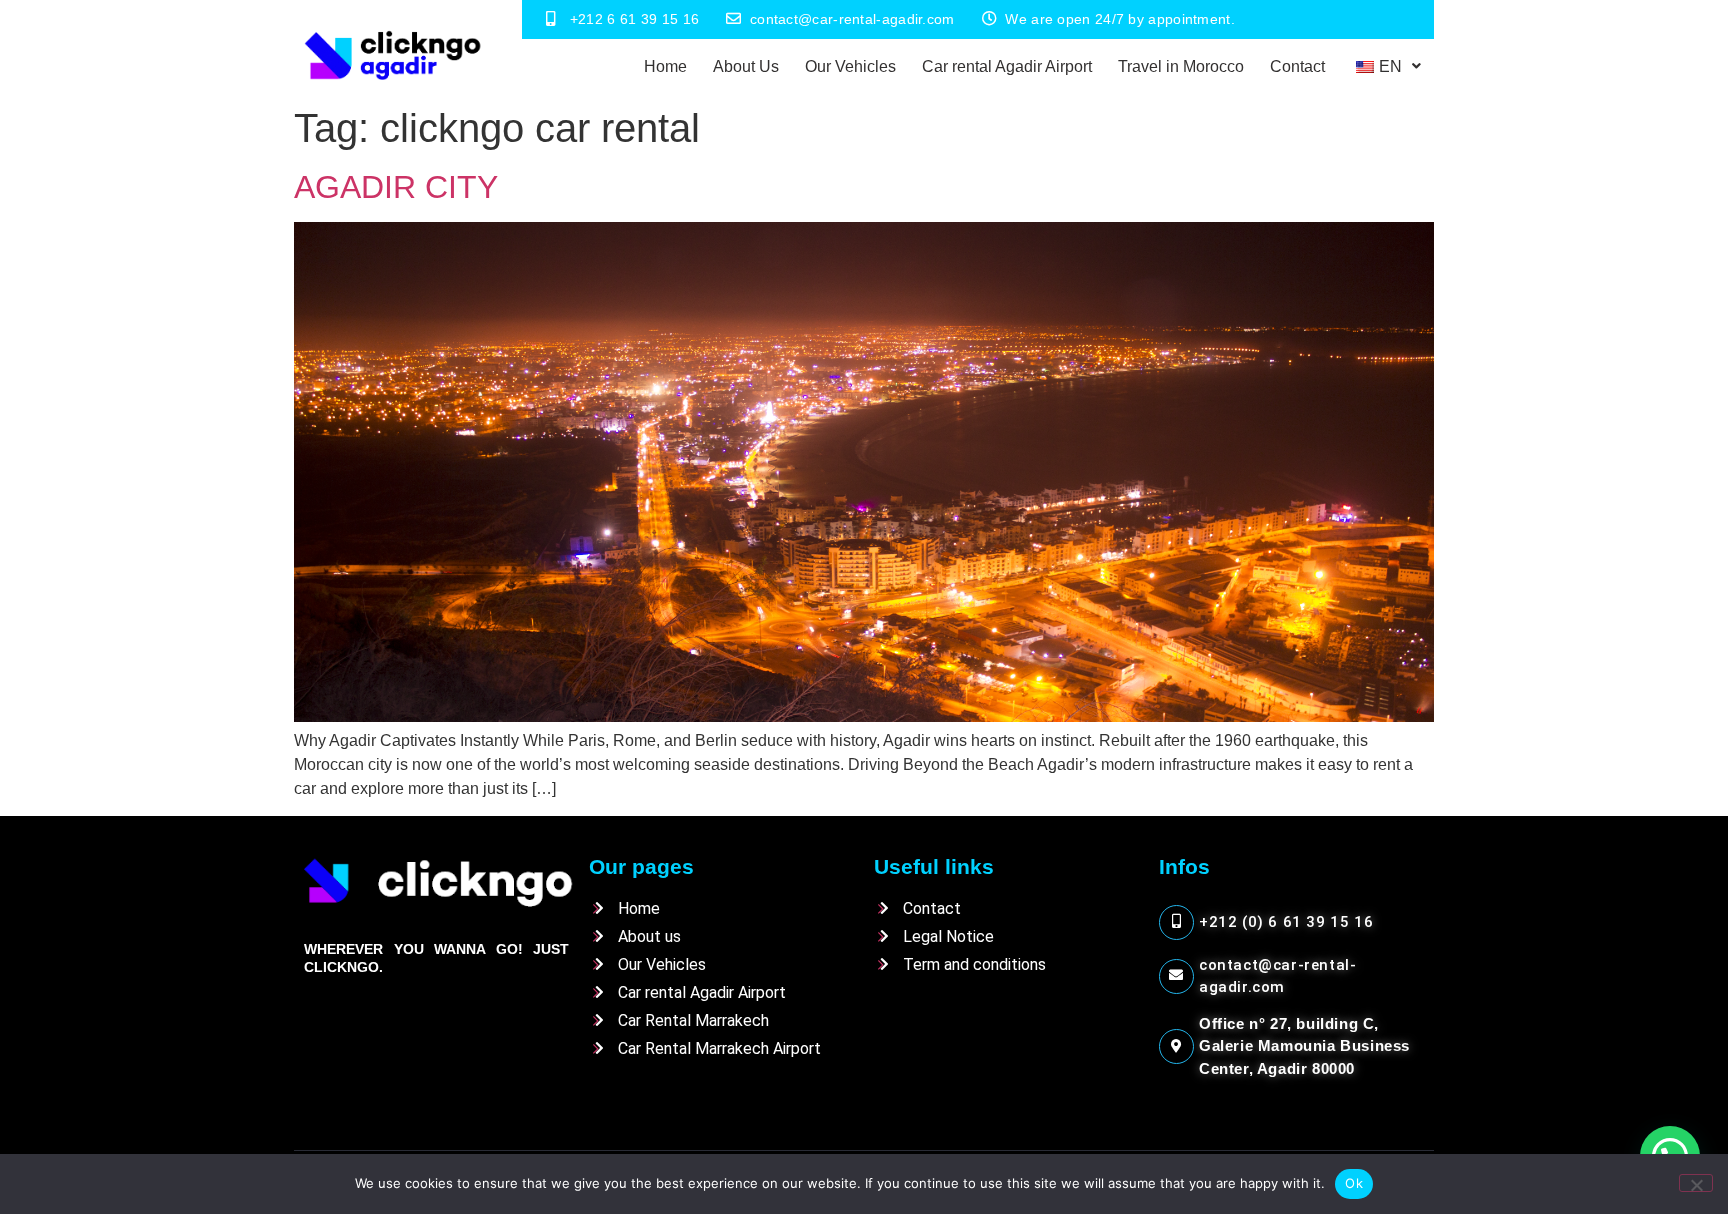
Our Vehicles (850, 66)
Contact (1297, 66)
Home (665, 66)
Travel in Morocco (1181, 66)
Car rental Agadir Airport (1007, 66)
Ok (1354, 1183)
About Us (746, 66)
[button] (1386, 67)
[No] (1696, 1183)
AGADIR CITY (396, 187)
